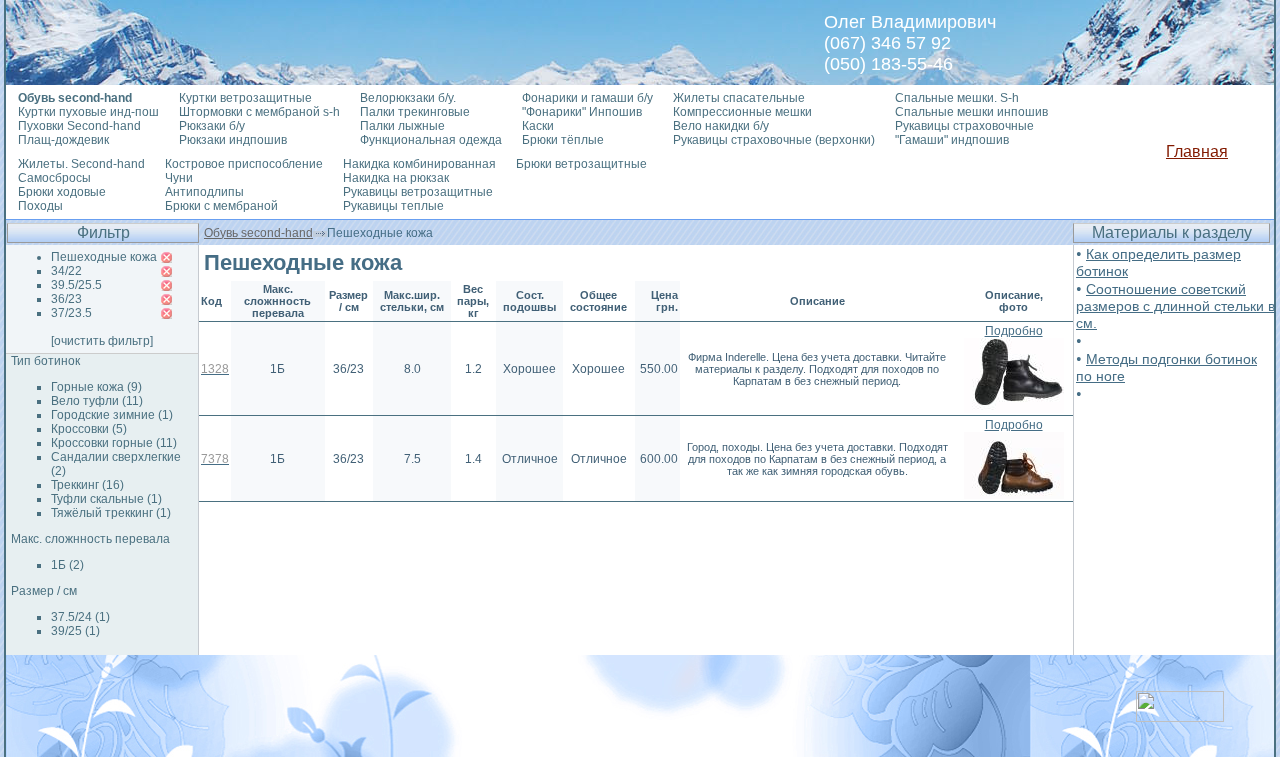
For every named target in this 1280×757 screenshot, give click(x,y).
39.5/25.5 (76, 285)
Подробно (1014, 331)
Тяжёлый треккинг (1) (111, 513)
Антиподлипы (204, 192)
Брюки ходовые (62, 192)
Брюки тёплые (563, 140)
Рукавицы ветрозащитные (418, 192)
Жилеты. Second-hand (81, 164)
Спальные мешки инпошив (971, 112)
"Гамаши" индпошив (952, 140)
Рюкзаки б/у (212, 126)
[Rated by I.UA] (1180, 716)
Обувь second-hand (258, 233)
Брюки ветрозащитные (581, 164)
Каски (538, 126)
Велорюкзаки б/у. (408, 98)
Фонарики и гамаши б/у (587, 98)
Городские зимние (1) (112, 415)
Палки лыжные (402, 126)
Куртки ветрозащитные (245, 98)
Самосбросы (54, 178)
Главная (1197, 151)
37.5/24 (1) (80, 617)
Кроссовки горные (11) (114, 443)
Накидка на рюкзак (396, 178)
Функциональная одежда (431, 140)
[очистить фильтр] (102, 341)
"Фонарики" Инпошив (582, 112)
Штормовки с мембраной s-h (259, 112)
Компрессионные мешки (742, 112)
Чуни (179, 178)
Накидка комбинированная (419, 164)
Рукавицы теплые (393, 206)
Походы (40, 206)
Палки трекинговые (415, 112)
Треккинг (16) (87, 485)
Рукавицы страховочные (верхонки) (774, 140)
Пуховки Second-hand (79, 126)
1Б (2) (67, 565)
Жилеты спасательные (739, 98)
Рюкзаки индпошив (233, 140)
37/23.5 (71, 313)
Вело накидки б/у (721, 126)
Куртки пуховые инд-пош (88, 112)
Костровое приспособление (244, 164)
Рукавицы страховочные (964, 126)
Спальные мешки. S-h (957, 98)
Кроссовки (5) (89, 429)
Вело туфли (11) (97, 401)
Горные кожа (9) (96, 387)
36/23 (66, 299)
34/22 (66, 271)
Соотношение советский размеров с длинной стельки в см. (1175, 306)
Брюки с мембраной (221, 206)
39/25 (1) (75, 631)
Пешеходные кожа (104, 257)
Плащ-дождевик (63, 140)
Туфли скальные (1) (106, 499)
